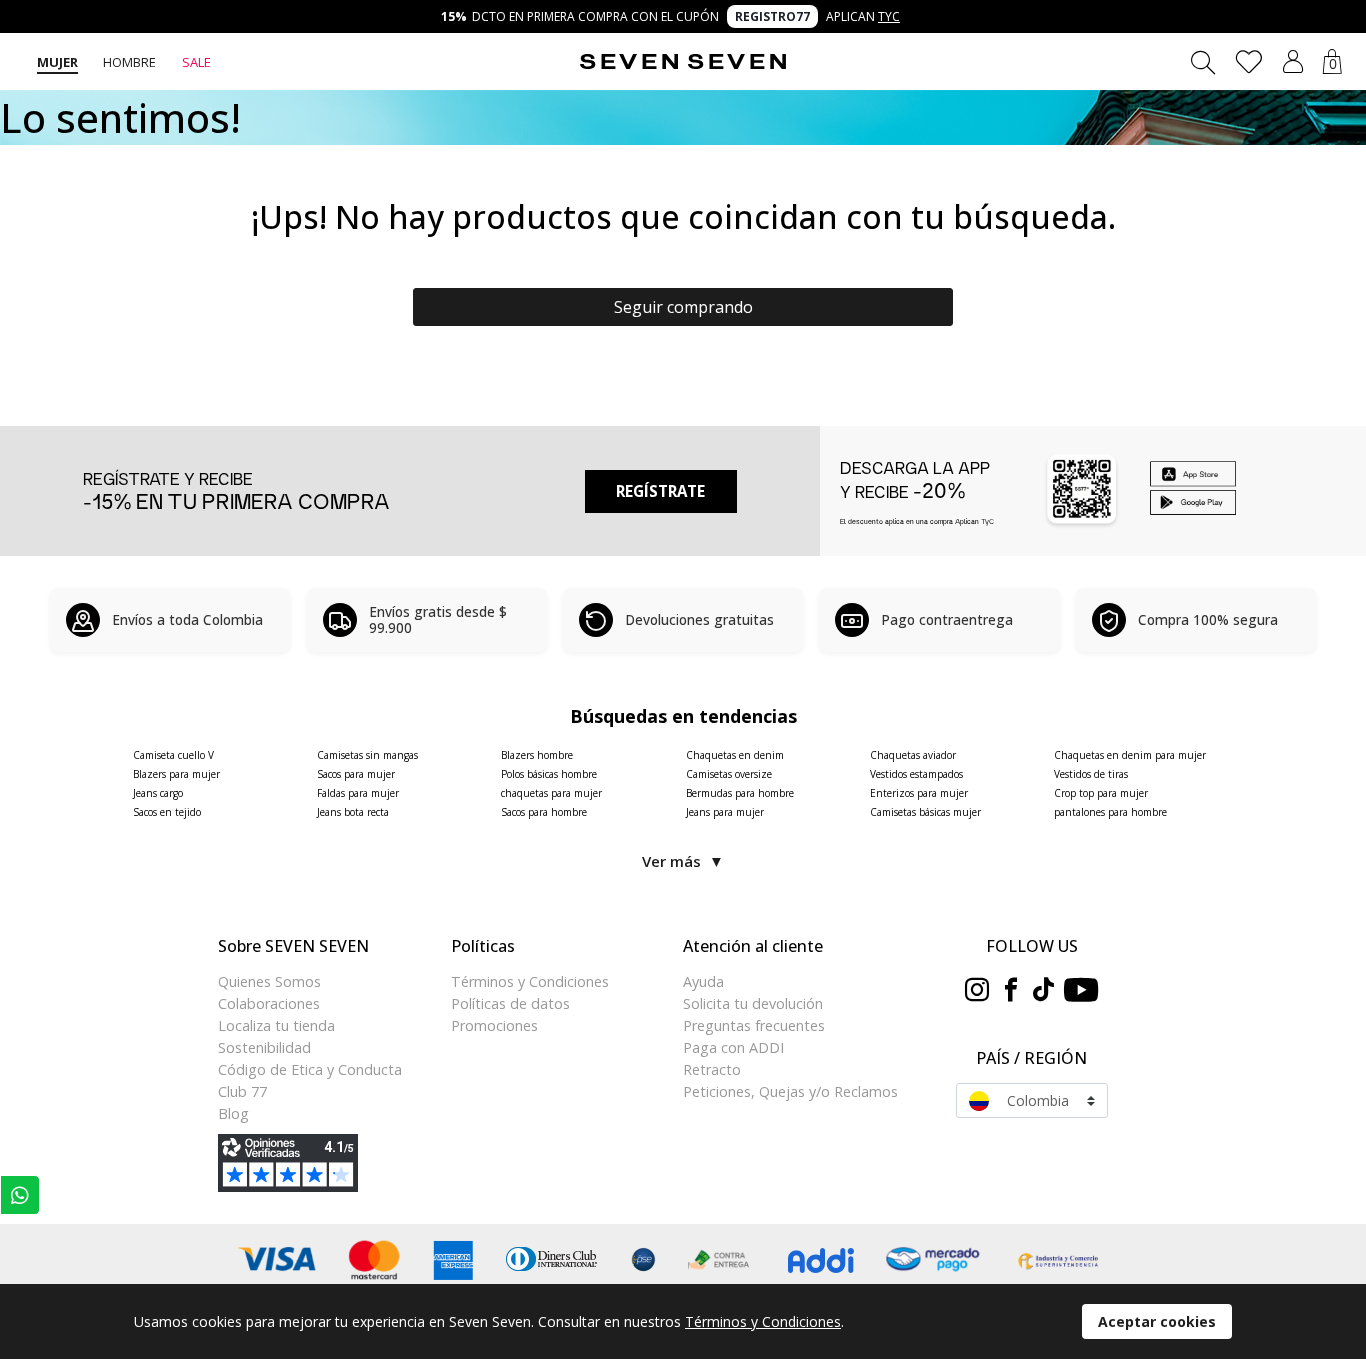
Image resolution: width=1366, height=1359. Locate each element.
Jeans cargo (158, 793)
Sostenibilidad (264, 1047)
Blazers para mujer (176, 774)
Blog (233, 1113)
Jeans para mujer (725, 812)
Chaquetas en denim (735, 755)
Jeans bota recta (353, 812)
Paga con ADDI (733, 1047)
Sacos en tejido (167, 812)
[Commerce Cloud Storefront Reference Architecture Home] (683, 62)
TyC (889, 16)
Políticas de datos (510, 1003)
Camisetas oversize (729, 774)
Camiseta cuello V (173, 755)
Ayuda (703, 981)
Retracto (712, 1069)
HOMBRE (129, 62)
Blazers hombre (537, 755)
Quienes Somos (269, 981)
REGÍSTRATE (660, 491)
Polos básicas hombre (549, 774)
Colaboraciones (269, 1003)
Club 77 (242, 1091)
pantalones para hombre (1110, 812)
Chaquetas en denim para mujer (1130, 755)
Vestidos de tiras (1091, 774)
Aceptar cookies (1157, 1321)
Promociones (494, 1025)
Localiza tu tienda (276, 1025)
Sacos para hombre (544, 812)
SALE (196, 62)
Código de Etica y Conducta (310, 1069)
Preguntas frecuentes (754, 1025)
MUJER (57, 62)
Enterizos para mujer (919, 793)
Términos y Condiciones (530, 981)
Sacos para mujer (356, 774)
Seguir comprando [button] (683, 307)
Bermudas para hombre (740, 793)
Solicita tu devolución (753, 1003)
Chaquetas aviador (913, 755)
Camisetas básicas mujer (925, 812)
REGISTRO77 (772, 16)
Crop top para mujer (1101, 793)
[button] (1293, 61)
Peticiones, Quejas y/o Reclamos (790, 1091)
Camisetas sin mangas (367, 755)
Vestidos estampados (916, 774)
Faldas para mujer (358, 793)
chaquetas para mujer (551, 793)
